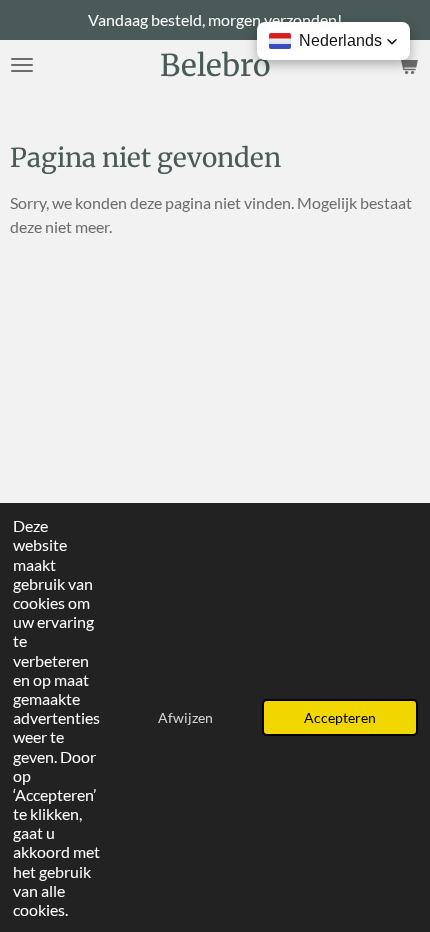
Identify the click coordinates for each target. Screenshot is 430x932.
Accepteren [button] (340, 717)
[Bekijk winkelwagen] (408, 65)
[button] (333, 41)
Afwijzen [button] (185, 717)
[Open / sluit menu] (22, 65)
